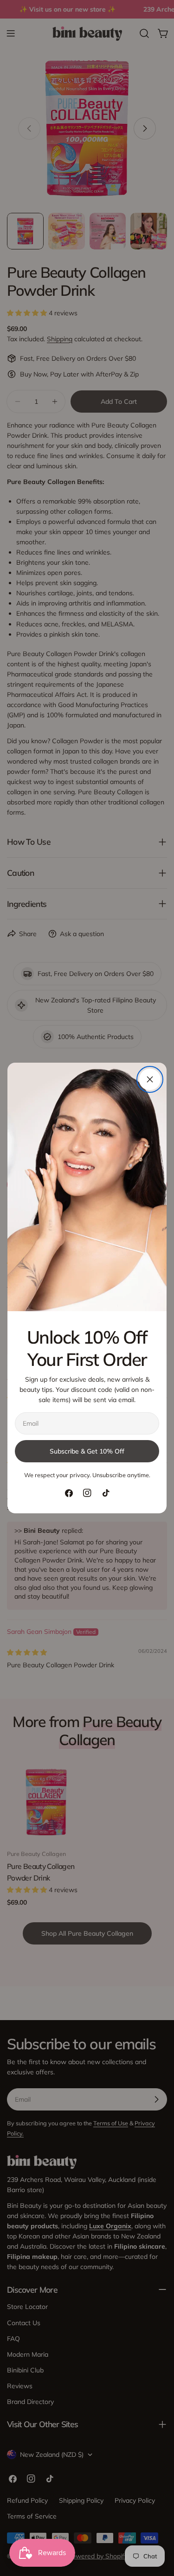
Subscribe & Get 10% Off (87, 1451)
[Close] (150, 1079)
